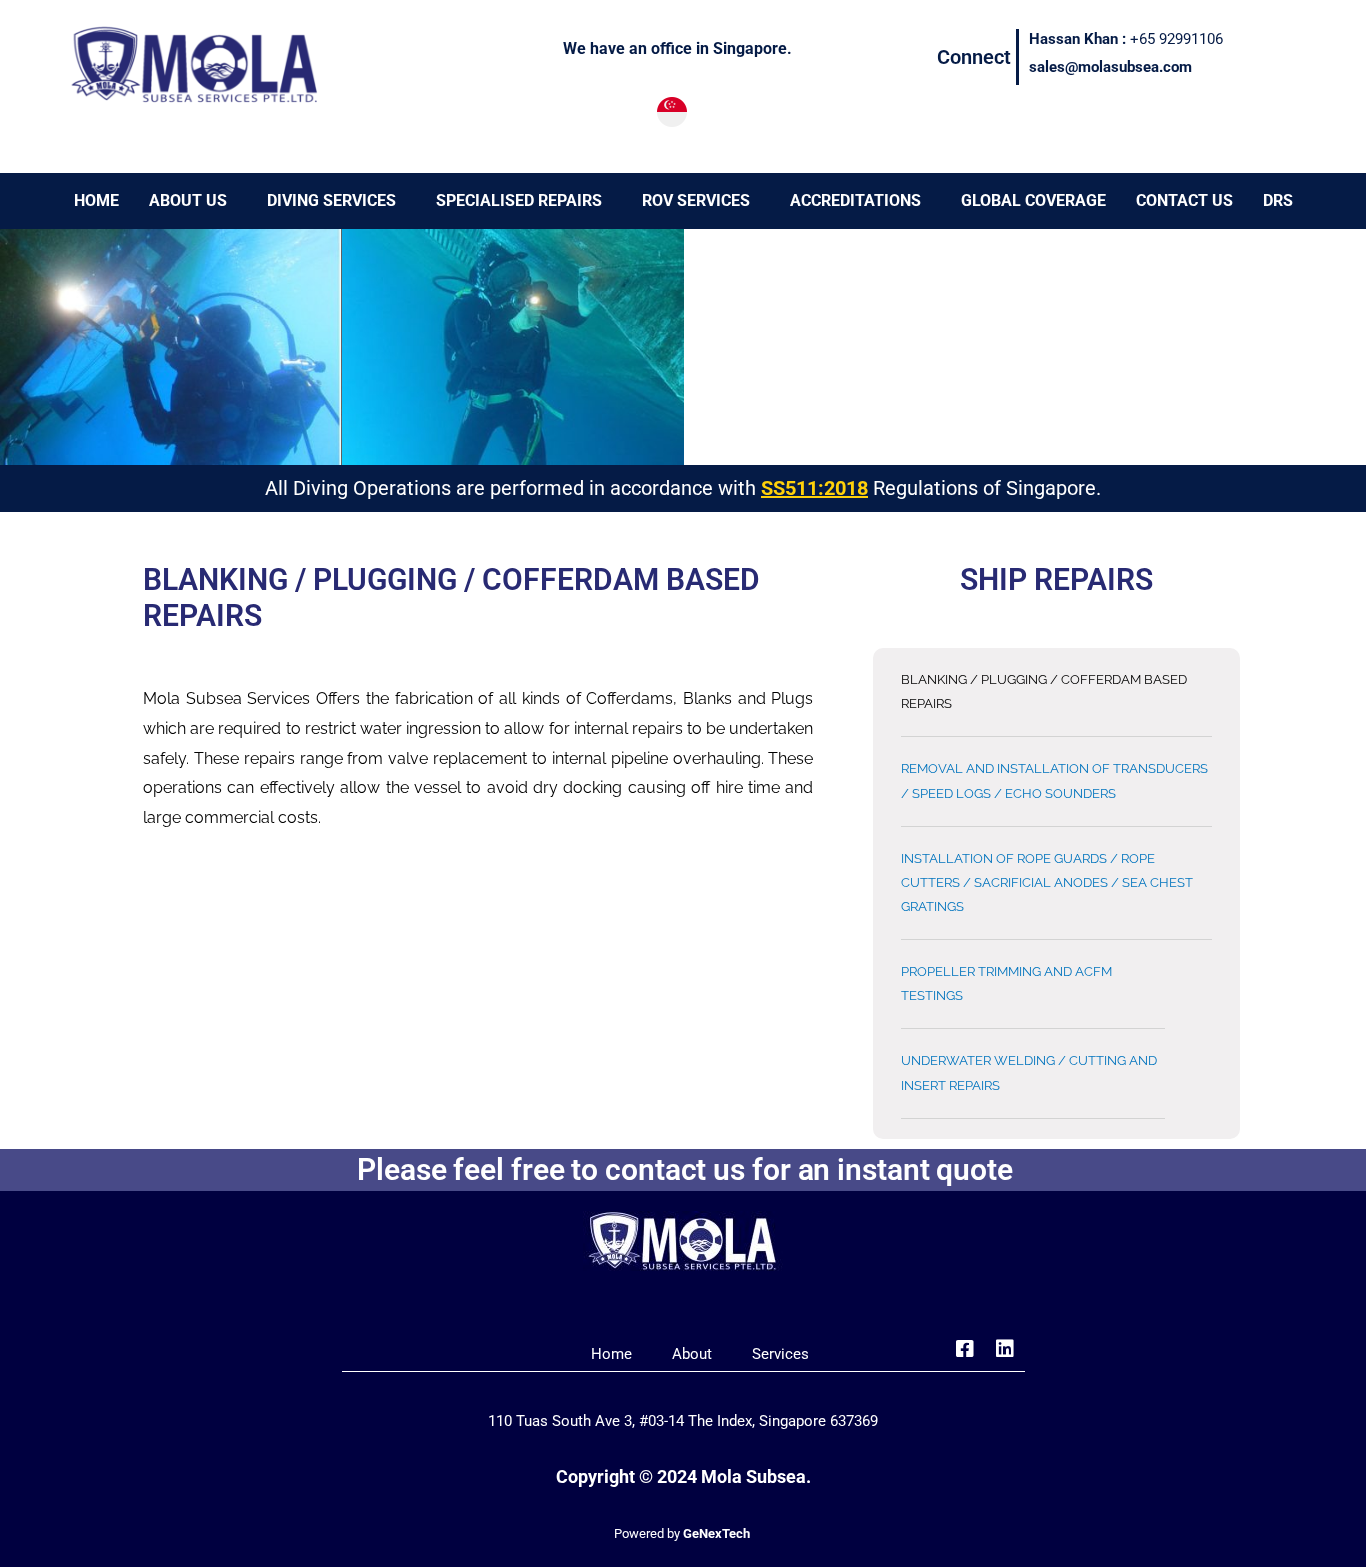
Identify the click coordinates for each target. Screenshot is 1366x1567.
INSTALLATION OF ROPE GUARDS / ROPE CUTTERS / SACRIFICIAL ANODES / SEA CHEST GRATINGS (1047, 882)
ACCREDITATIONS (855, 200)
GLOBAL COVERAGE (1033, 200)
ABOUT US (188, 200)
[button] (193, 201)
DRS (1278, 200)
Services (780, 1354)
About (692, 1354)
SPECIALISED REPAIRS (519, 200)
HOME (96, 200)
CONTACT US (1184, 200)
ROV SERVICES (696, 200)
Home (611, 1354)
